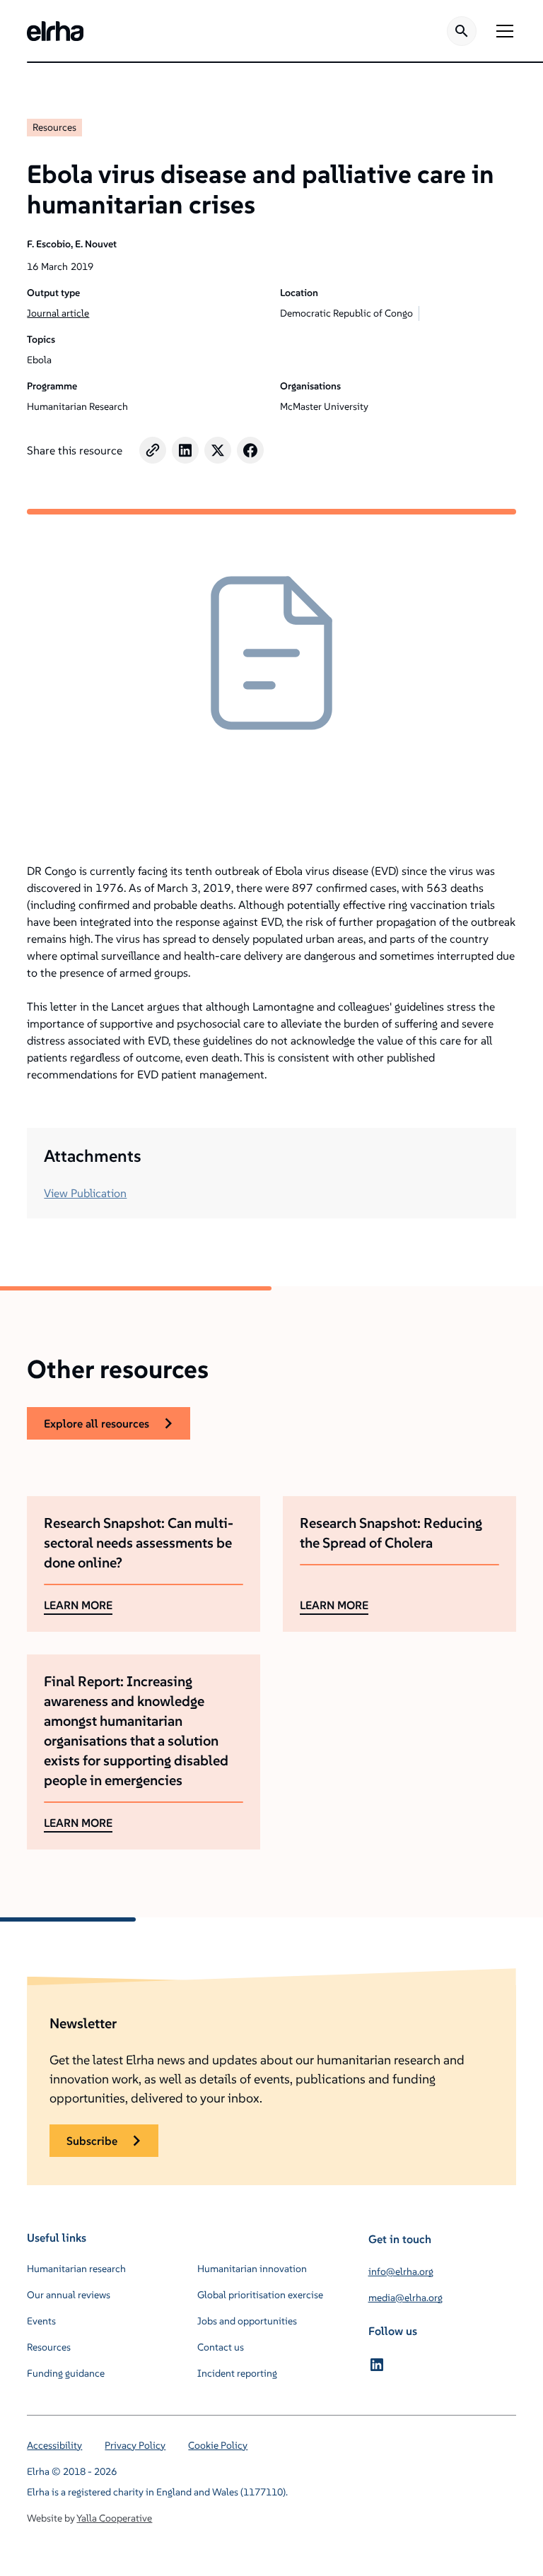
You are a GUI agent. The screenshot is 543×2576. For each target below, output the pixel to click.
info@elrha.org (401, 2271)
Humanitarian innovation (252, 2269)
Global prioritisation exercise (260, 2295)
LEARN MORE (78, 1605)
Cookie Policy (218, 2445)
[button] (502, 31)
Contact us (221, 2347)
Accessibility (54, 2445)
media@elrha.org (405, 2298)
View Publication (85, 1193)
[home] (55, 31)
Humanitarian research (76, 2269)
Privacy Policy (135, 2445)
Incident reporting (237, 2373)
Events (41, 2321)
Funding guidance (66, 2373)
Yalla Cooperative (114, 2518)
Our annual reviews (69, 2295)
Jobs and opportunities (247, 2321)
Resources (54, 127)
